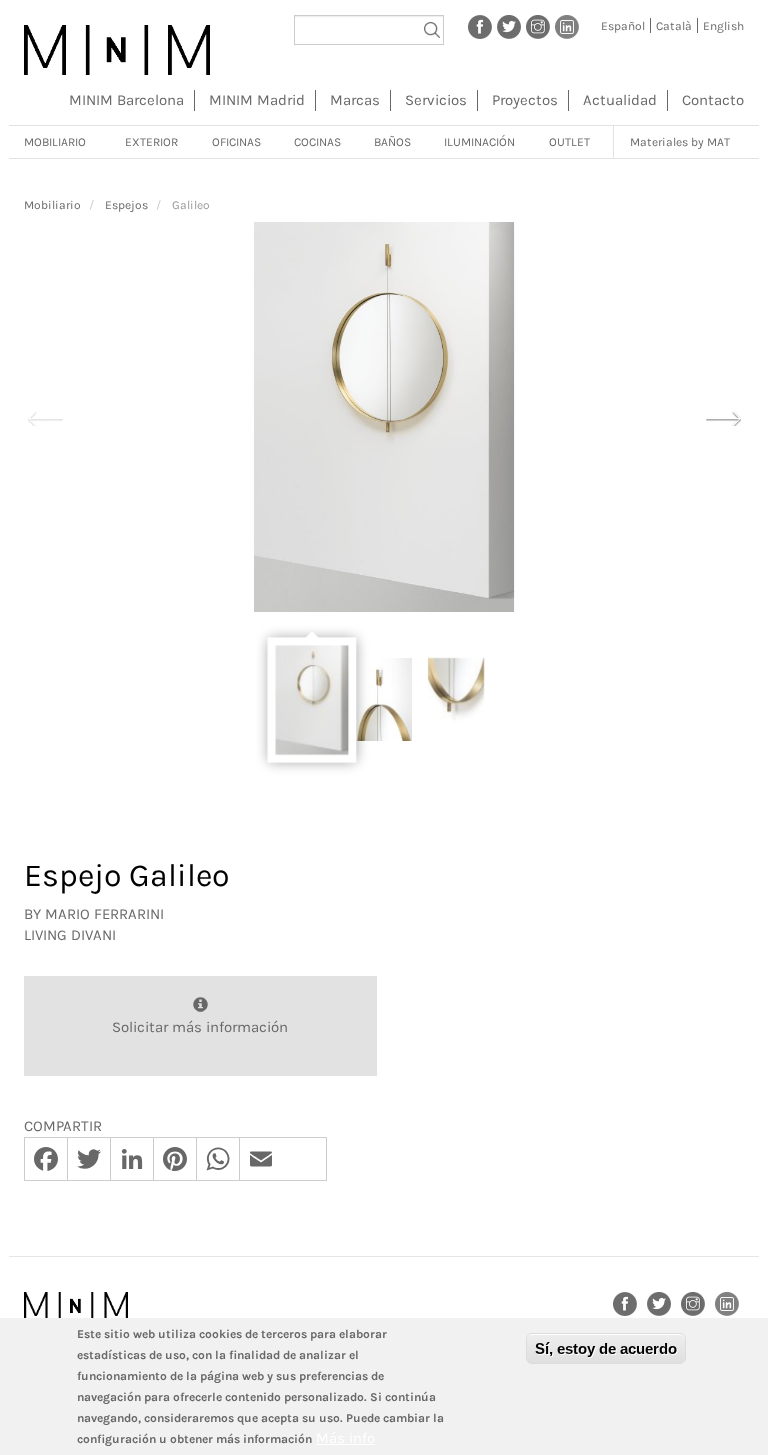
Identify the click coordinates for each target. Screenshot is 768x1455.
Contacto (713, 100)
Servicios (436, 100)
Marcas (355, 100)
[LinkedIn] (567, 26)
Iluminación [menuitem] (479, 142)
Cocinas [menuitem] (317, 142)
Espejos (126, 205)
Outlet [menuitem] (569, 142)
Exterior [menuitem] (151, 142)
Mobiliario (52, 205)
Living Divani (70, 935)
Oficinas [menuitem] (236, 142)
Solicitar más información (200, 1027)
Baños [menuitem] (392, 142)
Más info (345, 1438)
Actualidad (620, 100)
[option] (384, 417)
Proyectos (525, 100)
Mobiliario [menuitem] (55, 142)
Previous (45, 416)
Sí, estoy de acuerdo (606, 1348)
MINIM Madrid (257, 100)
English (723, 26)
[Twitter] (509, 26)
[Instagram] (538, 26)
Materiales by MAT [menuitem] (680, 142)
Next (723, 416)
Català (674, 26)
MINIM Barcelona (126, 100)
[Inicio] (117, 50)
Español (623, 26)
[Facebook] (480, 26)
